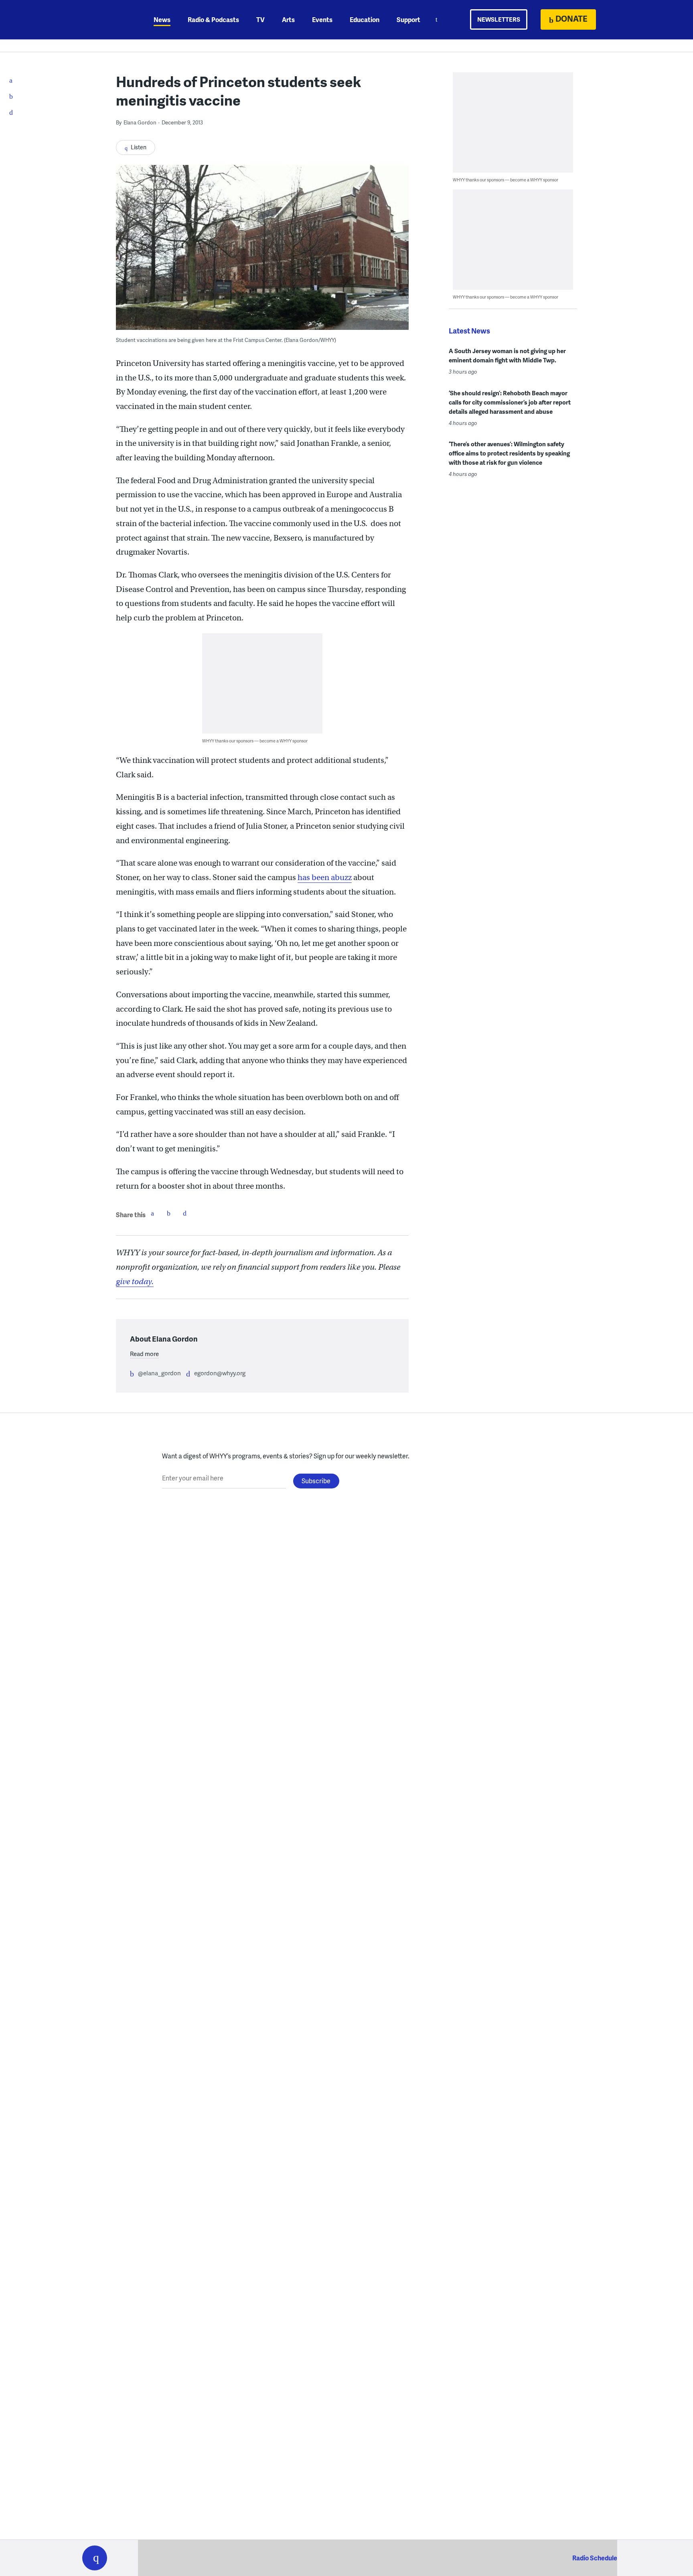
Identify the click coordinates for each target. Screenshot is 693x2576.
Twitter (168, 1213)
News (162, 19)
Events (322, 19)
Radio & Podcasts (213, 19)
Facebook (152, 1213)
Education (365, 19)
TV (260, 19)
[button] (95, 2558)
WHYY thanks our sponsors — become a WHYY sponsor (255, 741)
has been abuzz (325, 877)
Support (408, 19)
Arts (288, 19)
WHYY (105, 20)
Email (184, 1213)
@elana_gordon (159, 1373)
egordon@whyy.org (220, 1373)
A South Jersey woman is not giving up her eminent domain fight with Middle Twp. (507, 355)
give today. (135, 1282)
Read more (144, 1354)
